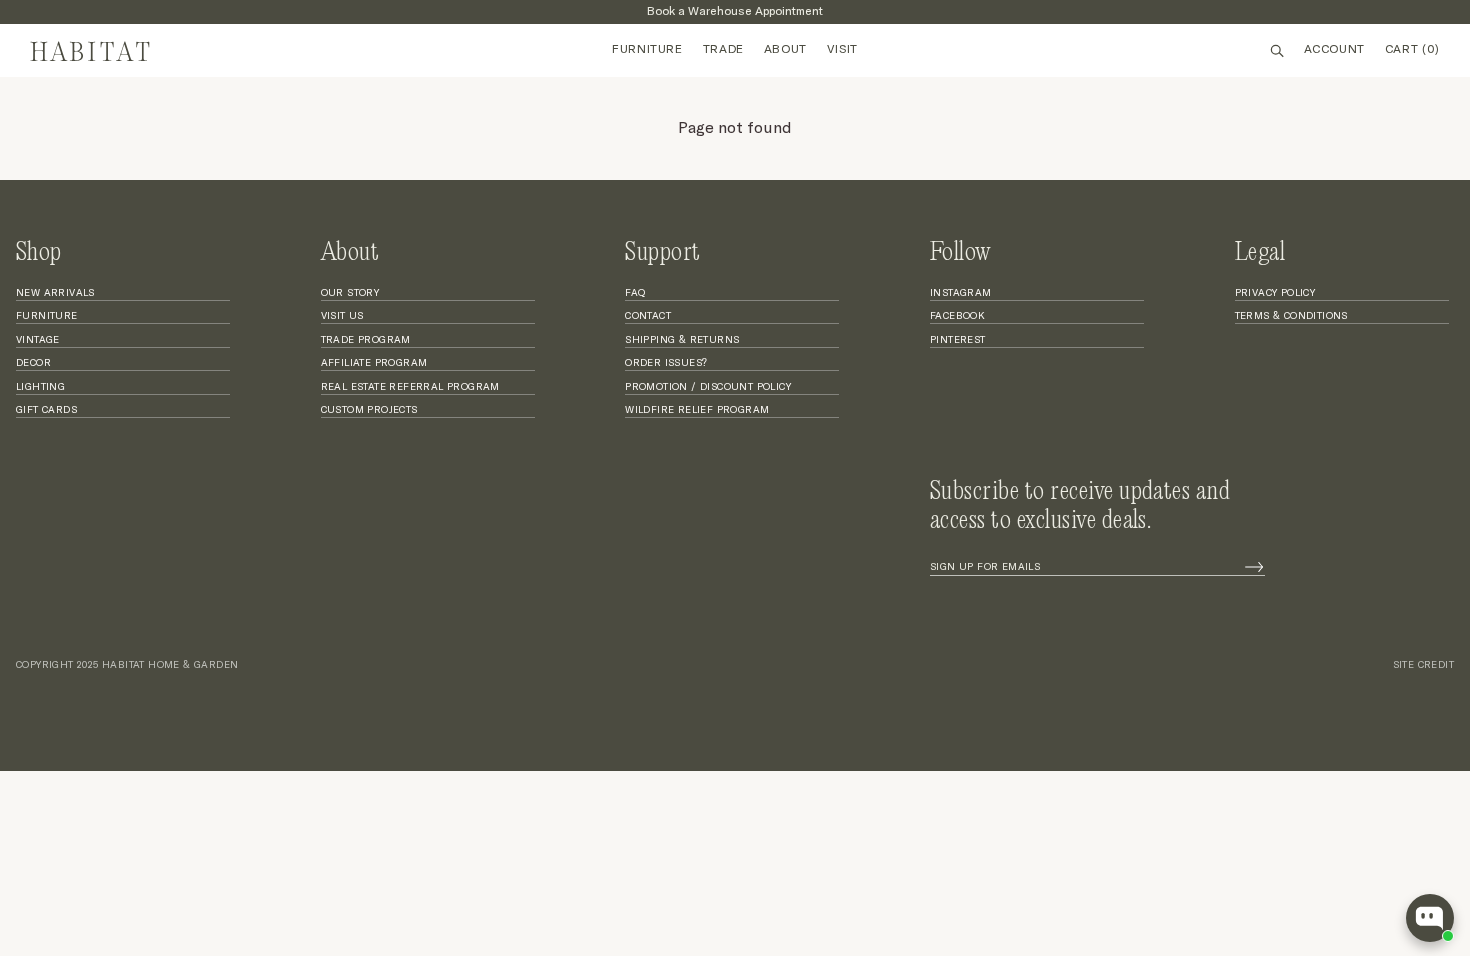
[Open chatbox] (1430, 918)
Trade (723, 50)
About (785, 50)
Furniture (647, 50)
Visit (842, 50)
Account (1334, 50)
